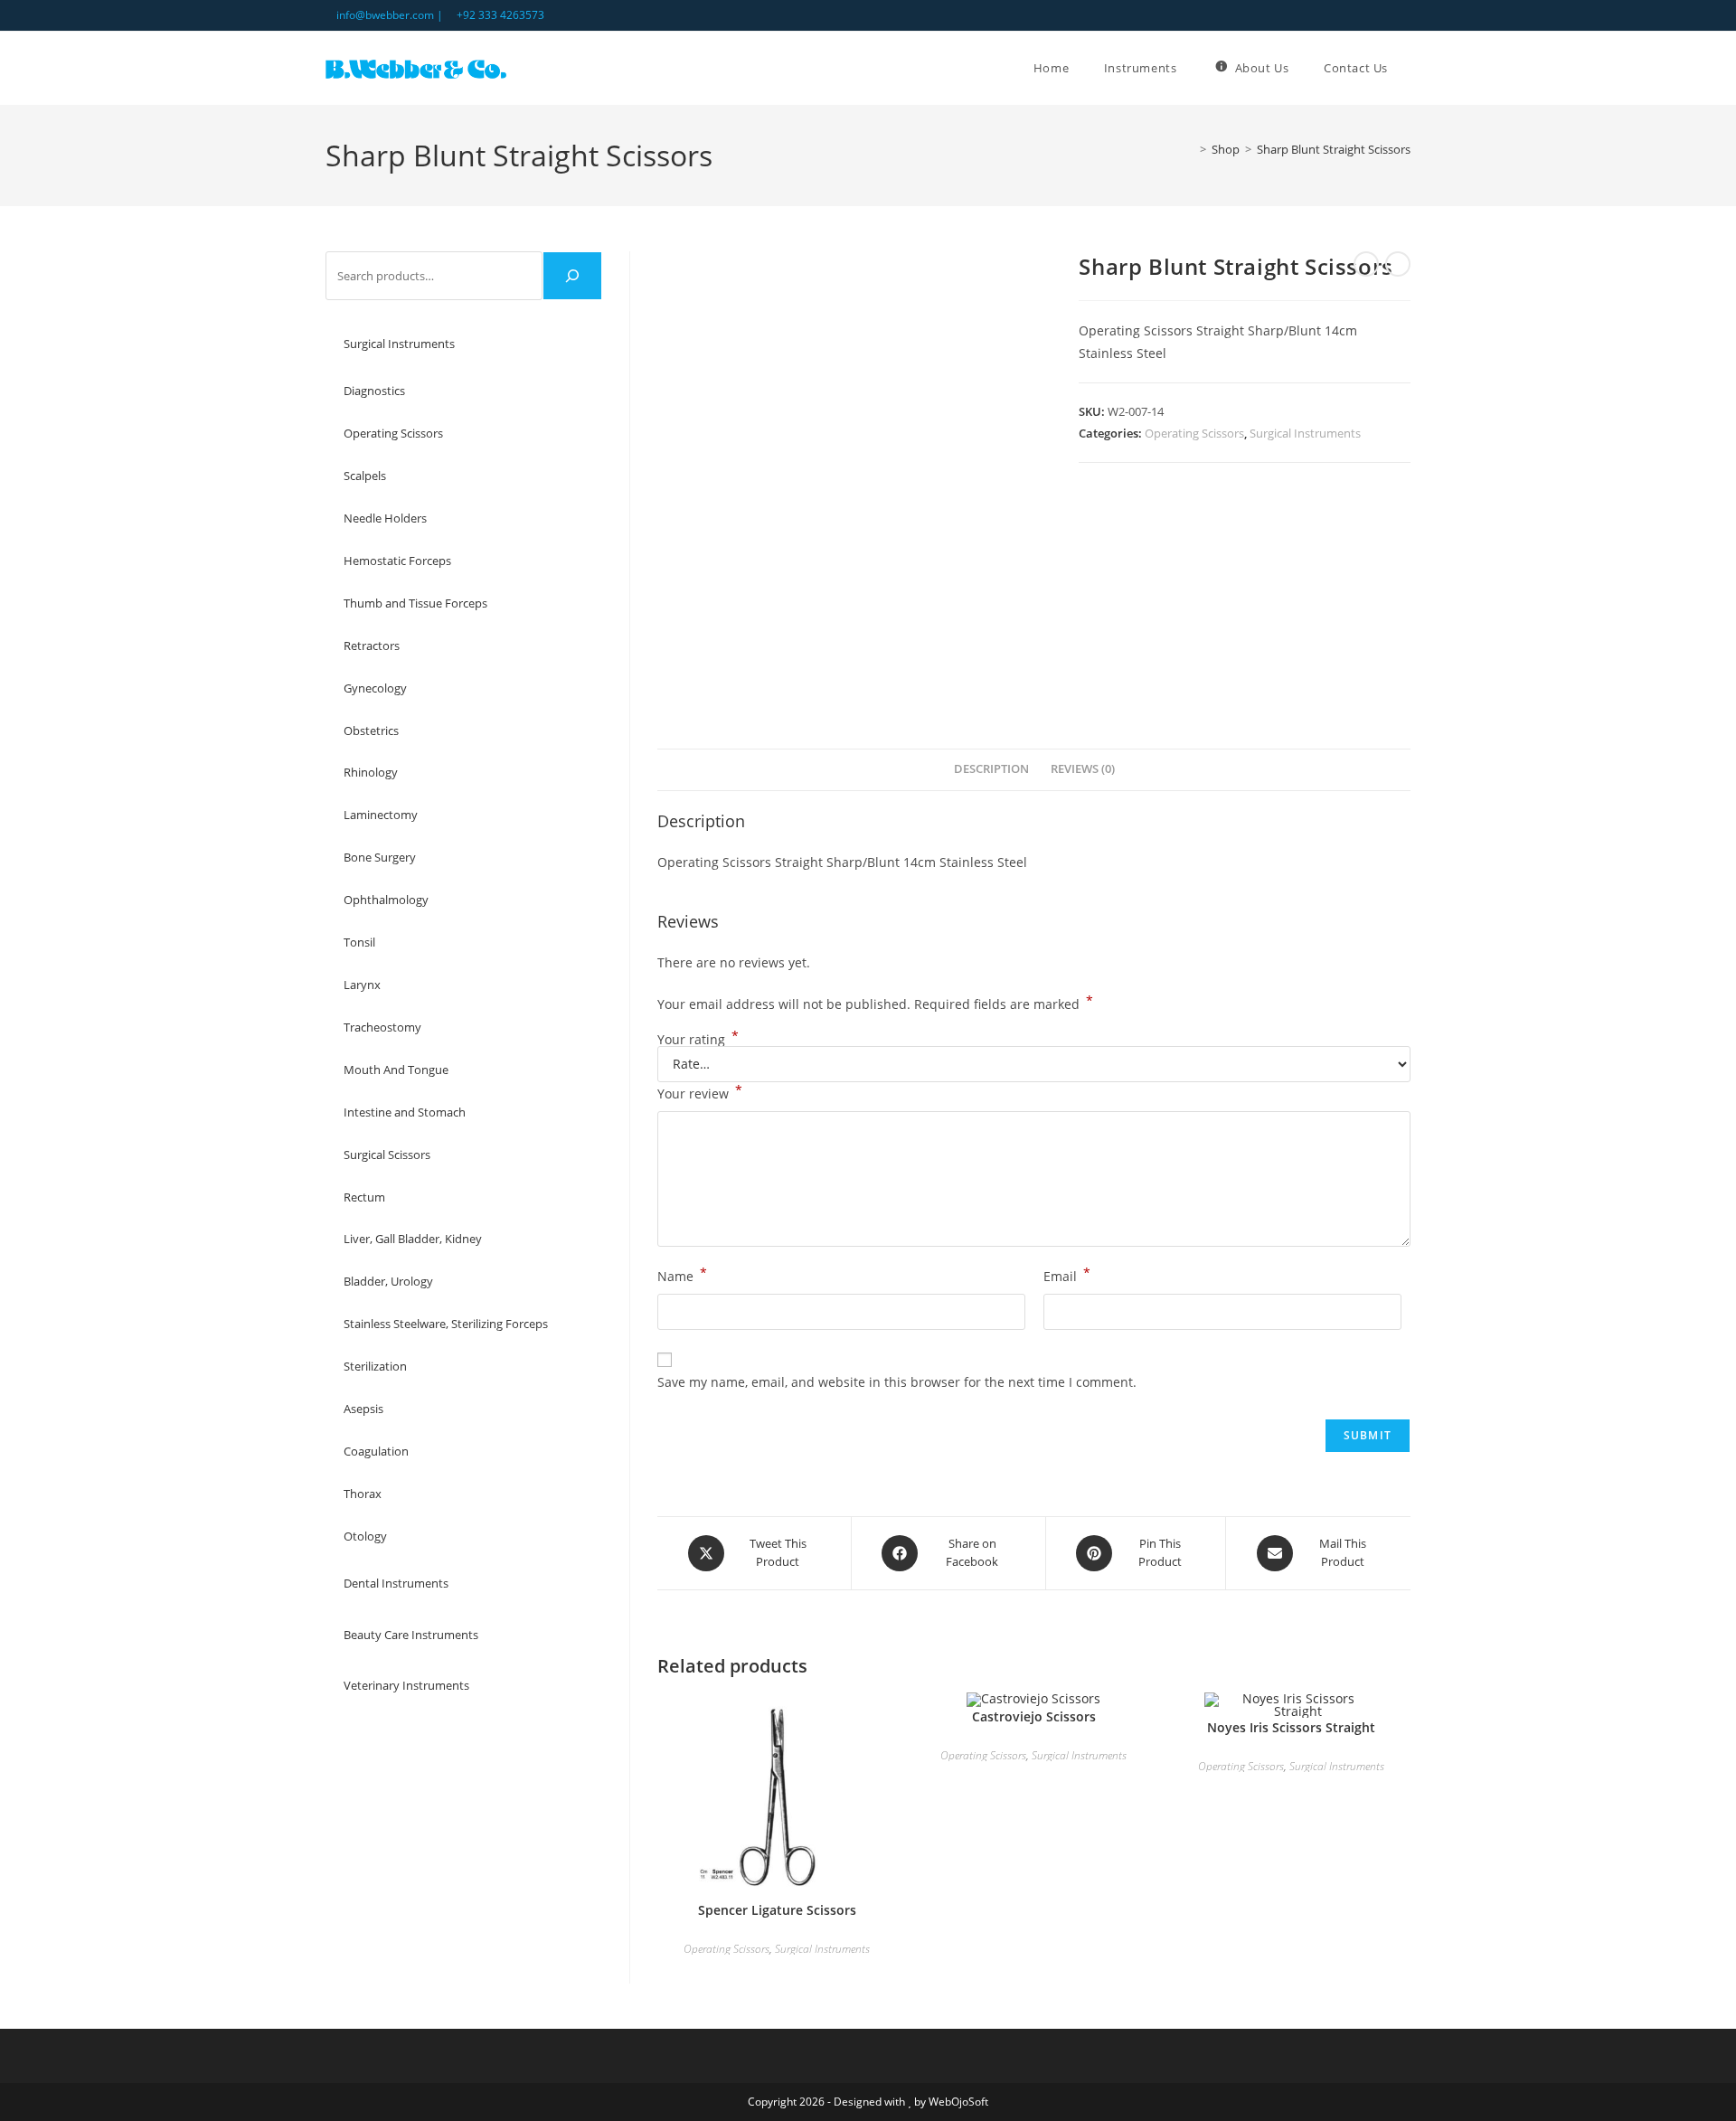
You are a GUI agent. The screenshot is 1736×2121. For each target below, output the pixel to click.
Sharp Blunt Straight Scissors (1334, 149)
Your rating (698, 1040)
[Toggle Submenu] (571, 344)
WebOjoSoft (958, 2102)
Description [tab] (991, 769)
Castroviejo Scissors (1034, 1716)
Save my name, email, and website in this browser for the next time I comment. (897, 1382)
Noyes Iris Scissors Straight (1291, 1727)
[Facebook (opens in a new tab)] (1385, 15)
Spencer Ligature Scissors (777, 1910)
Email (1067, 1275)
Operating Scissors (1194, 433)
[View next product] (1398, 264)
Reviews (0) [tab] (1083, 769)
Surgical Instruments (1305, 433)
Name (682, 1275)
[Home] (1190, 149)
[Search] (572, 276)
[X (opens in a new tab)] (1364, 15)
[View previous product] (1366, 264)
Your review (700, 1092)
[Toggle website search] (1410, 68)
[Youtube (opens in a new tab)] (1403, 15)
